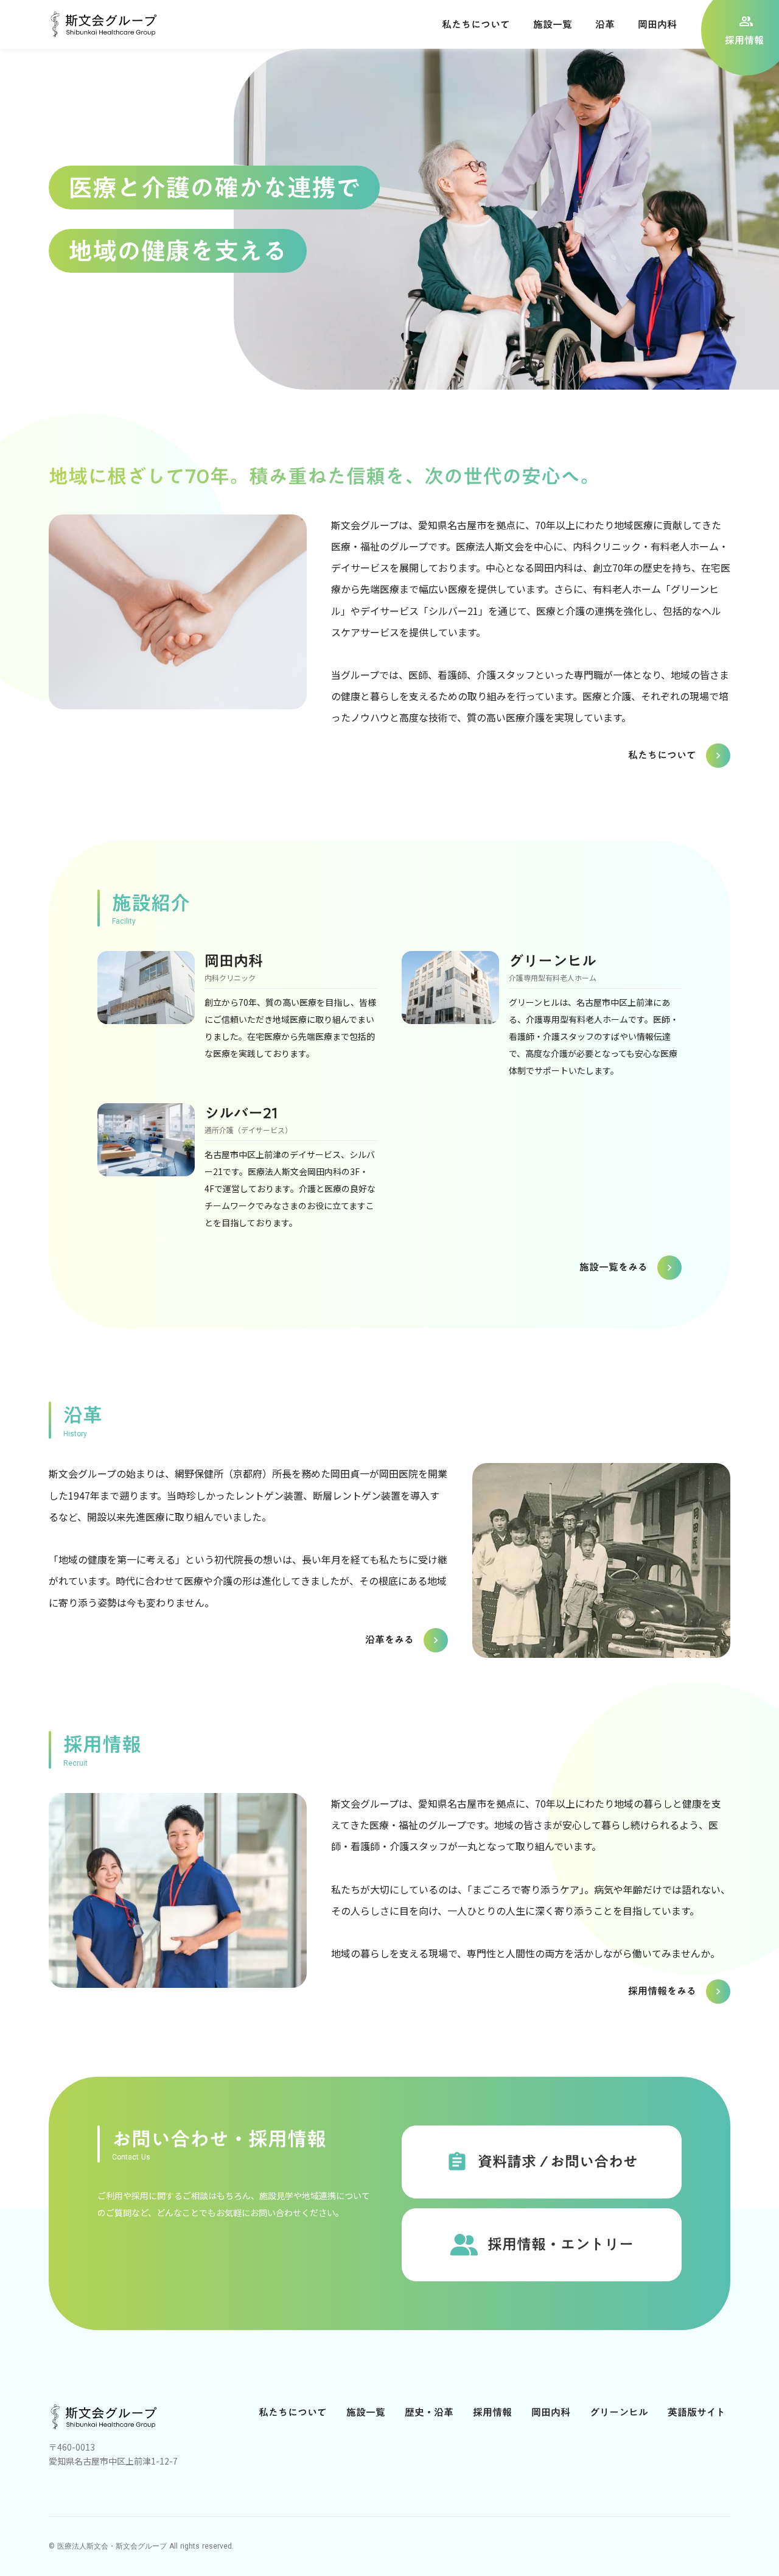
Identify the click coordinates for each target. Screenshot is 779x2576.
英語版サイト (697, 2412)
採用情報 (492, 2412)
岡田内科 (551, 2412)
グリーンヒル (619, 2412)
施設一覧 (366, 2412)
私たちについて (293, 2412)
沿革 (605, 24)
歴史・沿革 (429, 2412)
